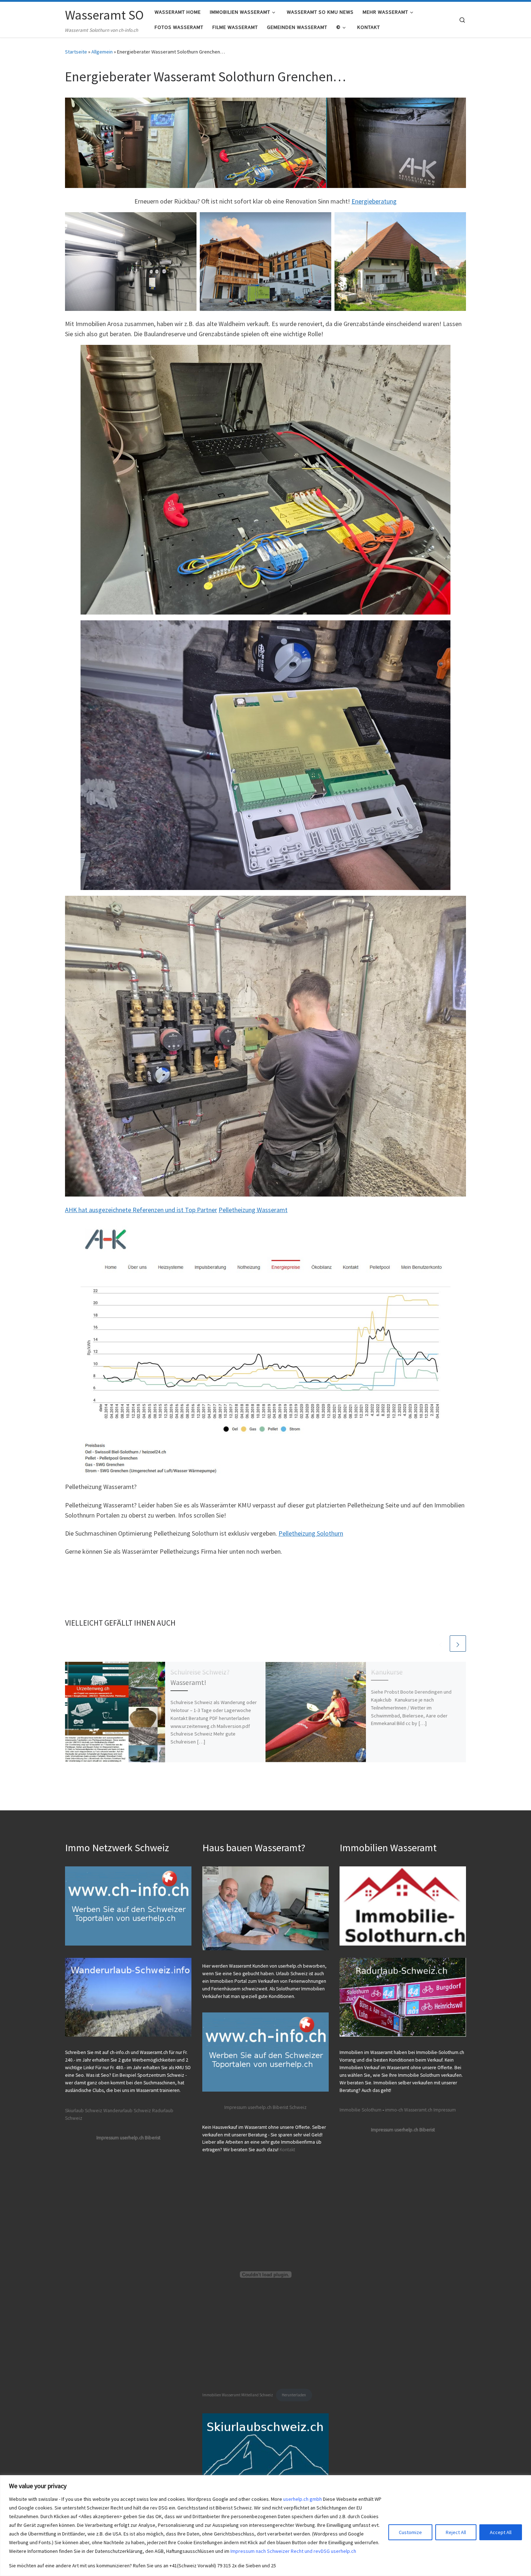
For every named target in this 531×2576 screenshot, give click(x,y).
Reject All (456, 2532)
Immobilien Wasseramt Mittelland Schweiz (238, 2395)
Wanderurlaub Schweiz (127, 2111)
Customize (410, 2532)
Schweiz (298, 2107)
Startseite (76, 52)
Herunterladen (294, 2395)
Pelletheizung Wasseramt (253, 1210)
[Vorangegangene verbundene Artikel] (441, 1644)
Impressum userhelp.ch (248, 2107)
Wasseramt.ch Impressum (430, 2110)
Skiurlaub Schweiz (84, 2111)
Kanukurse (387, 1672)
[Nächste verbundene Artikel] (458, 1644)
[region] (265, 2526)
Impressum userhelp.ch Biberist (128, 2138)
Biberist (280, 2107)
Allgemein (102, 52)
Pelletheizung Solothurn (311, 1533)
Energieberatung (374, 201)
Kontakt (287, 2150)
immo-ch (394, 2110)
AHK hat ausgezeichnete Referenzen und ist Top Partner (141, 1210)
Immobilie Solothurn (361, 2110)
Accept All (501, 2532)
